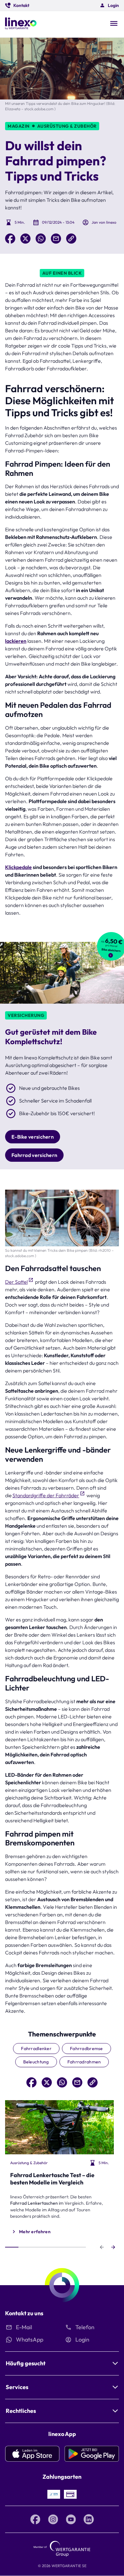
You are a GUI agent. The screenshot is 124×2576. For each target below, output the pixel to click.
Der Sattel (16, 1282)
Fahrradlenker (36, 2049)
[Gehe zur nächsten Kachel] (113, 2247)
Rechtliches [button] (21, 2411)
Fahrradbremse (86, 2049)
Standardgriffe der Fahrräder (46, 1495)
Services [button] (17, 2387)
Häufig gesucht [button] (26, 2363)
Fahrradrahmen (84, 2062)
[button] (17, 5)
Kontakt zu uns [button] (24, 2313)
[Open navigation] (114, 24)
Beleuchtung (36, 2062)
